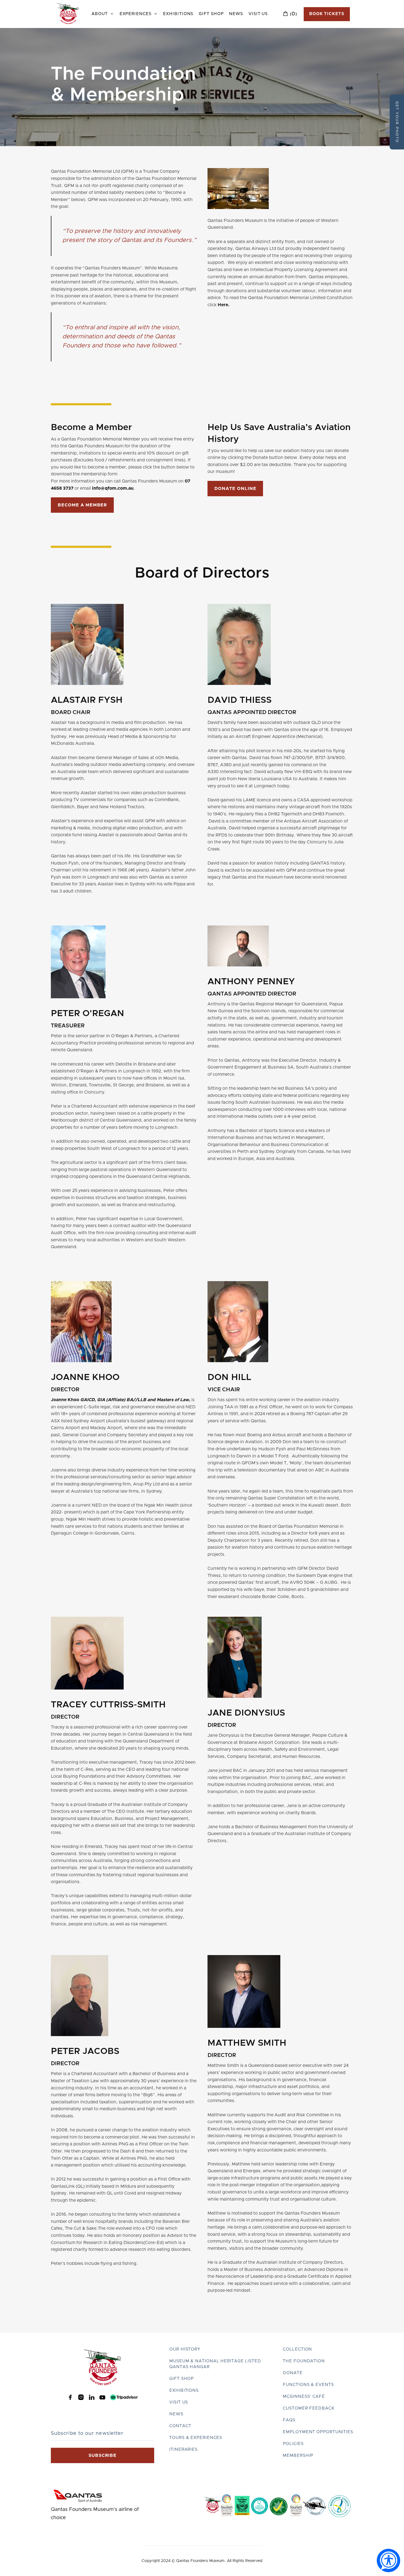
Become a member (82, 505)
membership (298, 2456)
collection (297, 2349)
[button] (103, 14)
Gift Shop (211, 14)
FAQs (289, 2420)
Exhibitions (178, 14)
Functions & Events (308, 2385)
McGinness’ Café (304, 2397)
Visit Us (258, 14)
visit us (179, 2402)
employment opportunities (318, 2432)
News (236, 14)
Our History (185, 2349)
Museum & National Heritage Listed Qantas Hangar (215, 2364)
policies (293, 2444)
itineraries (183, 2450)
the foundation (304, 2361)
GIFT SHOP (182, 2379)
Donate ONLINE (235, 489)
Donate (293, 2373)
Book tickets (327, 14)
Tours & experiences (196, 2438)
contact (180, 2426)
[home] (68, 14)
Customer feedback (308, 2408)
